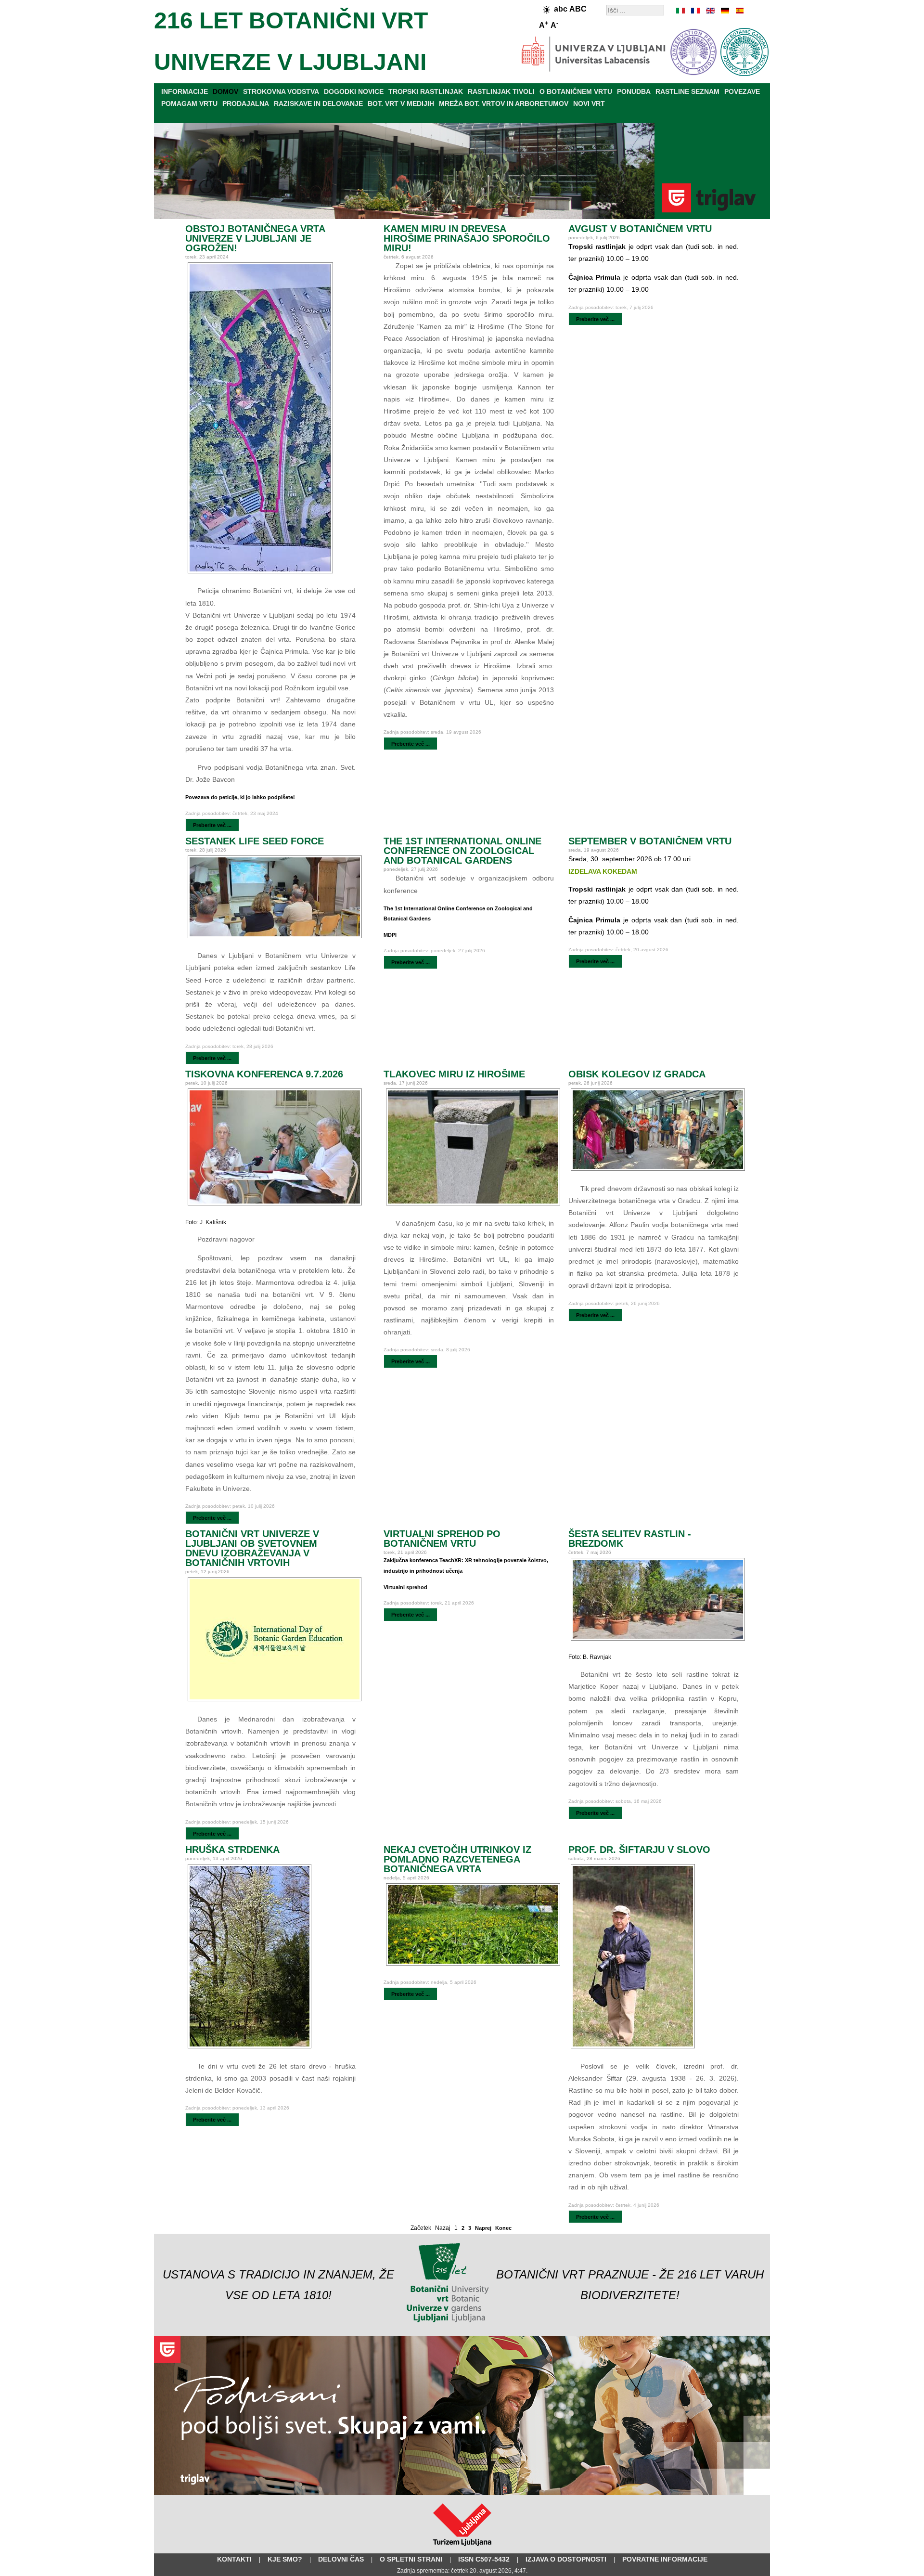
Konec (503, 2228)
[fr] (695, 11)
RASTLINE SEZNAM (687, 91)
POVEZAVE (742, 91)
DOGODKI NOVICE (354, 91)
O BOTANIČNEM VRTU (576, 91)
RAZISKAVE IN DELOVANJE (318, 104)
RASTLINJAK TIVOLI (501, 91)
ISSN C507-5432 (484, 2559)
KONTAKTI (234, 2559)
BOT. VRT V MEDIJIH (401, 104)
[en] (710, 11)
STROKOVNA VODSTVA (281, 91)
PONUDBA (634, 91)
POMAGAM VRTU (189, 104)
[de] (724, 11)
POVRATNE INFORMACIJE (665, 2559)
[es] (739, 11)
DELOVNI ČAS (341, 2559)
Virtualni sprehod (405, 1587)
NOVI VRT (589, 104)
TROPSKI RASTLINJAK (426, 91)
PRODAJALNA (246, 104)
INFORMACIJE (185, 91)
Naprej (483, 2228)
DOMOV (225, 91)
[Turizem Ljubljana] (462, 2548)
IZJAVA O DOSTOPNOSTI (566, 2559)
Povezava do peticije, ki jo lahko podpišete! (240, 797)
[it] (681, 11)
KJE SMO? (285, 2559)
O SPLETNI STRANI (411, 2559)
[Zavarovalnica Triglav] (462, 2493)
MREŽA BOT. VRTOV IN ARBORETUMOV (504, 104)
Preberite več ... (212, 825)
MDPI (390, 935)
